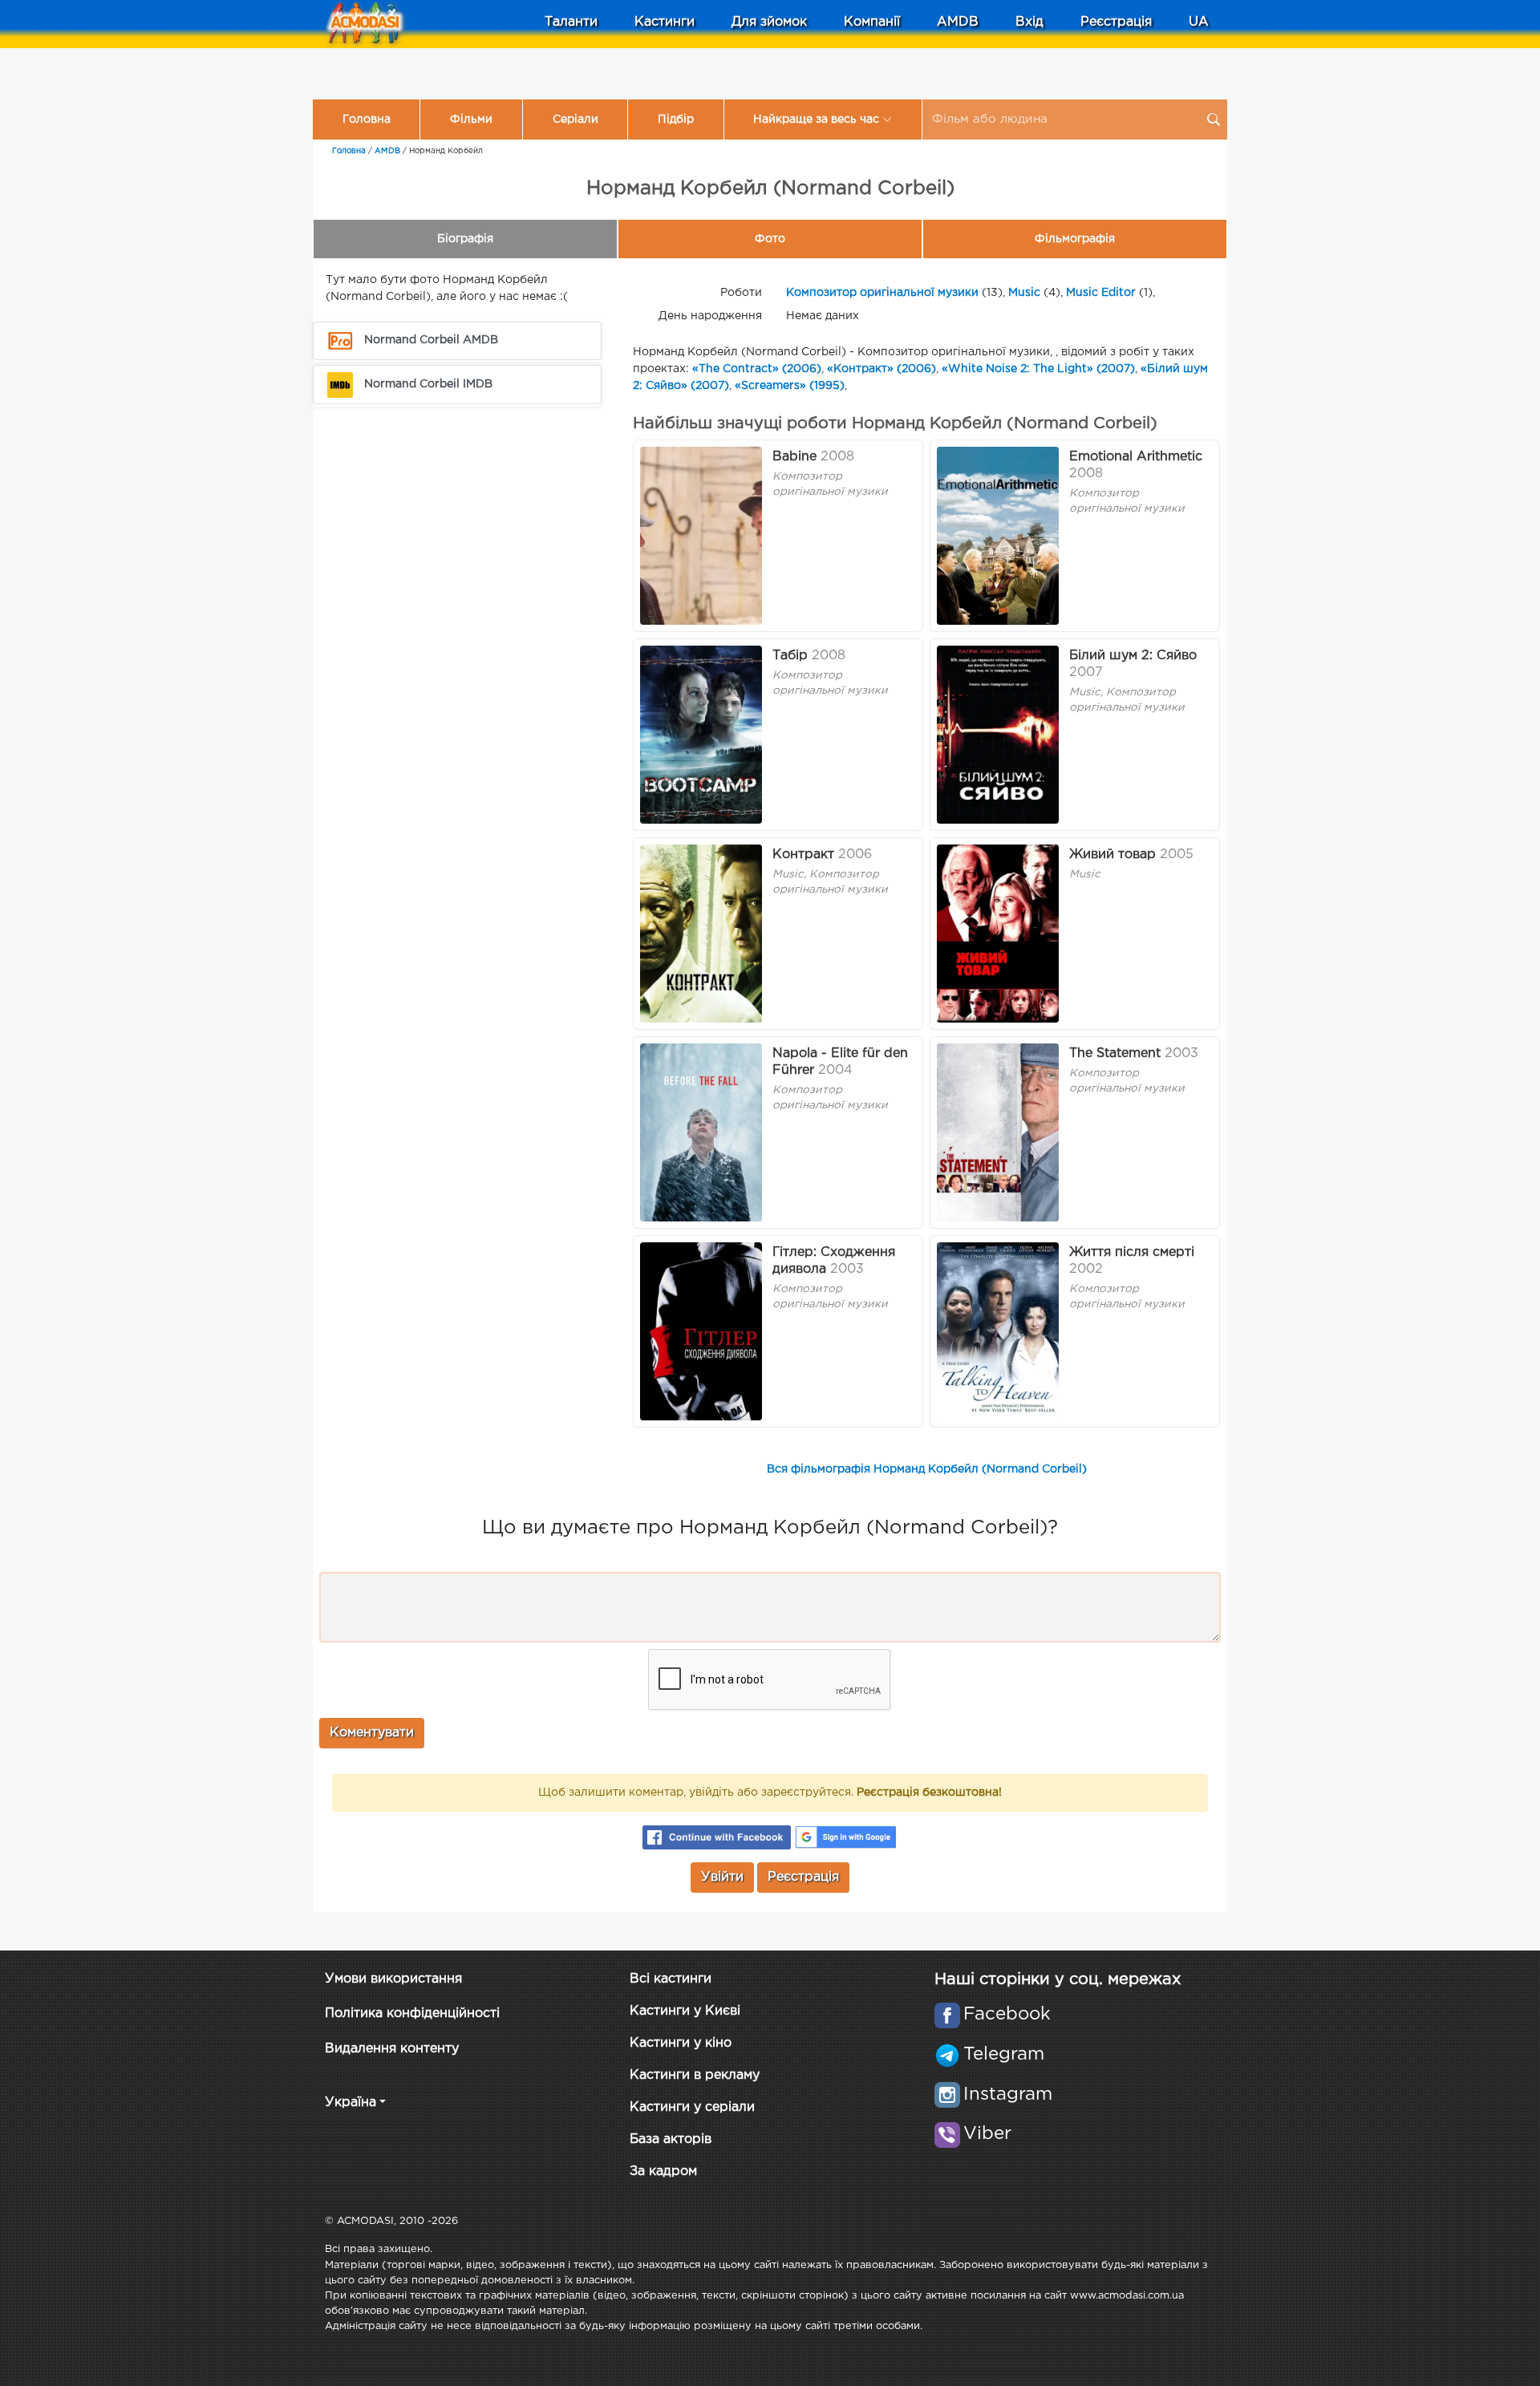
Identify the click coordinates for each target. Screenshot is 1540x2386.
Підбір (676, 120)
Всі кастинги (671, 1979)
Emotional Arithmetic (1136, 457)
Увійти (722, 1877)
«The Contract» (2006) (757, 369)
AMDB (958, 22)
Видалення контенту (392, 2049)
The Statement (1115, 1053)
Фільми (471, 120)
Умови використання (393, 1979)
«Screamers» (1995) (790, 386)
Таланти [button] (571, 22)
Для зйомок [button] (769, 22)
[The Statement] (998, 1132)
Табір (790, 656)
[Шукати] (1214, 120)
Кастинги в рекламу (695, 2075)
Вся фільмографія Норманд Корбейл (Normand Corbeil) (927, 1469)
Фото (770, 239)
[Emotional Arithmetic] (998, 536)
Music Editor (1101, 293)
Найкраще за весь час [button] (816, 120)
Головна (367, 120)
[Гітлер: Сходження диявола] (701, 1331)
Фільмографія (1075, 239)
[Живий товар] (998, 934)
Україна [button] (351, 2102)
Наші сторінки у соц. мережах (1058, 1979)
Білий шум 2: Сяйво (1133, 656)
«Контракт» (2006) (881, 369)
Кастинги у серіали (692, 2107)
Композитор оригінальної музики (882, 293)
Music (1024, 293)
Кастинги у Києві (685, 2011)
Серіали (575, 120)
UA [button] (1199, 22)
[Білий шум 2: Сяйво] (998, 735)
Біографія (465, 239)
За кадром (663, 2171)
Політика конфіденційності (412, 2013)
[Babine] (701, 536)
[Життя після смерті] (998, 1331)
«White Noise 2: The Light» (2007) (1038, 369)
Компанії (872, 22)
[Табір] (701, 735)
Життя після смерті (1132, 1252)
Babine (794, 457)
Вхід (1029, 22)
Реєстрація (1116, 22)
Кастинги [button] (665, 22)
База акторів (671, 2139)
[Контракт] (701, 934)
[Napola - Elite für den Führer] (701, 1132)
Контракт (803, 855)
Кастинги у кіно (681, 2043)
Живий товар (1112, 855)
